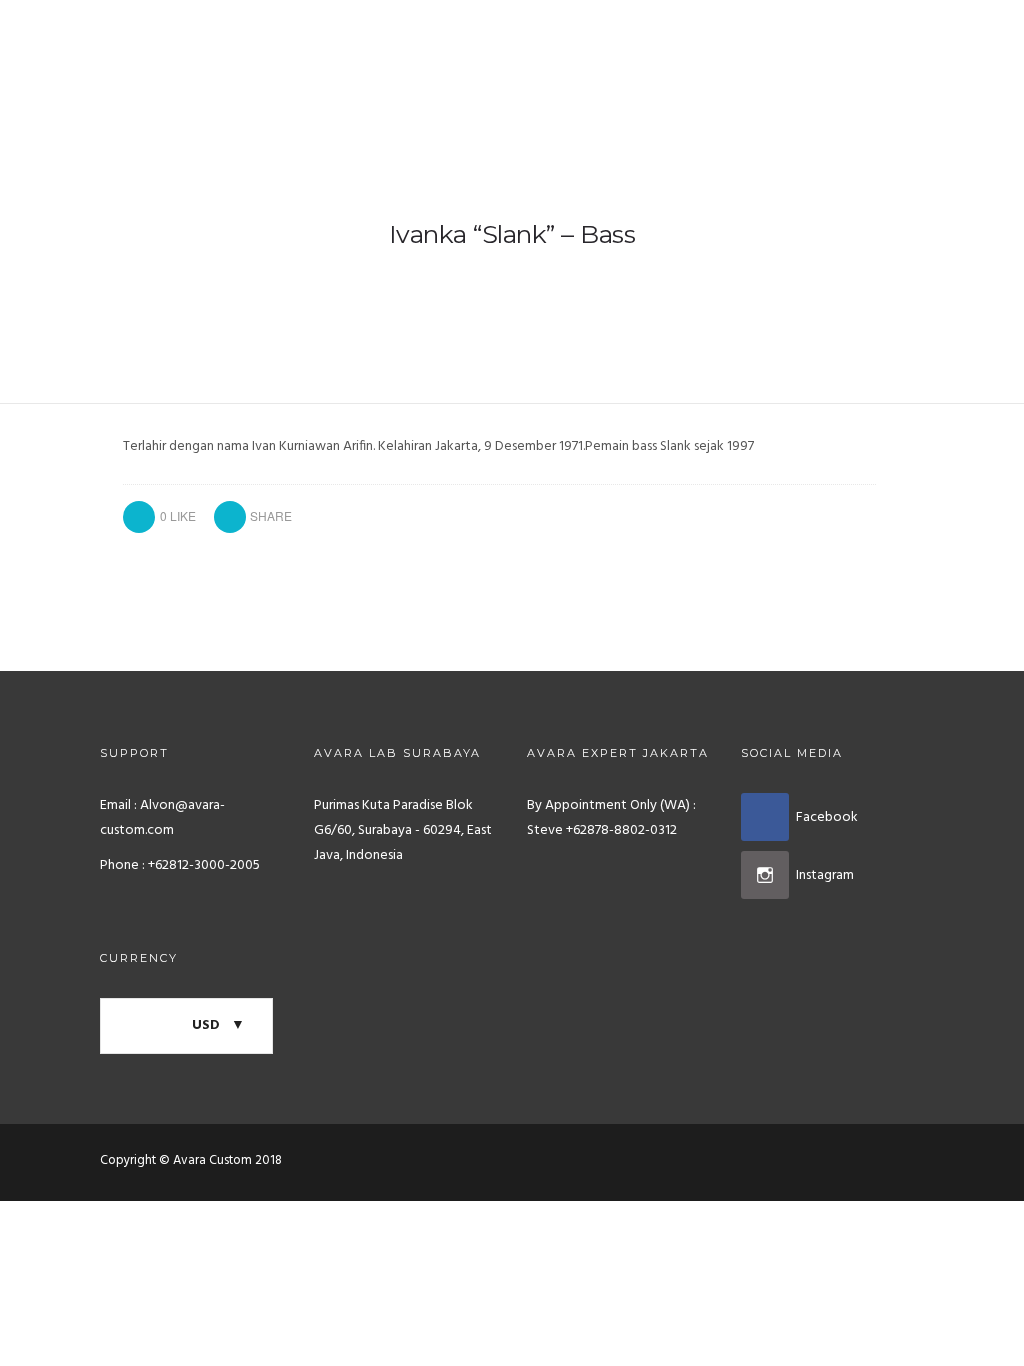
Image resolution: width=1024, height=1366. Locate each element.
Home (272, 31)
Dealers (959, 31)
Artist (680, 31)
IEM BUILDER (578, 31)
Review (867, 31)
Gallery (469, 31)
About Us (772, 31)
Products (365, 31)
